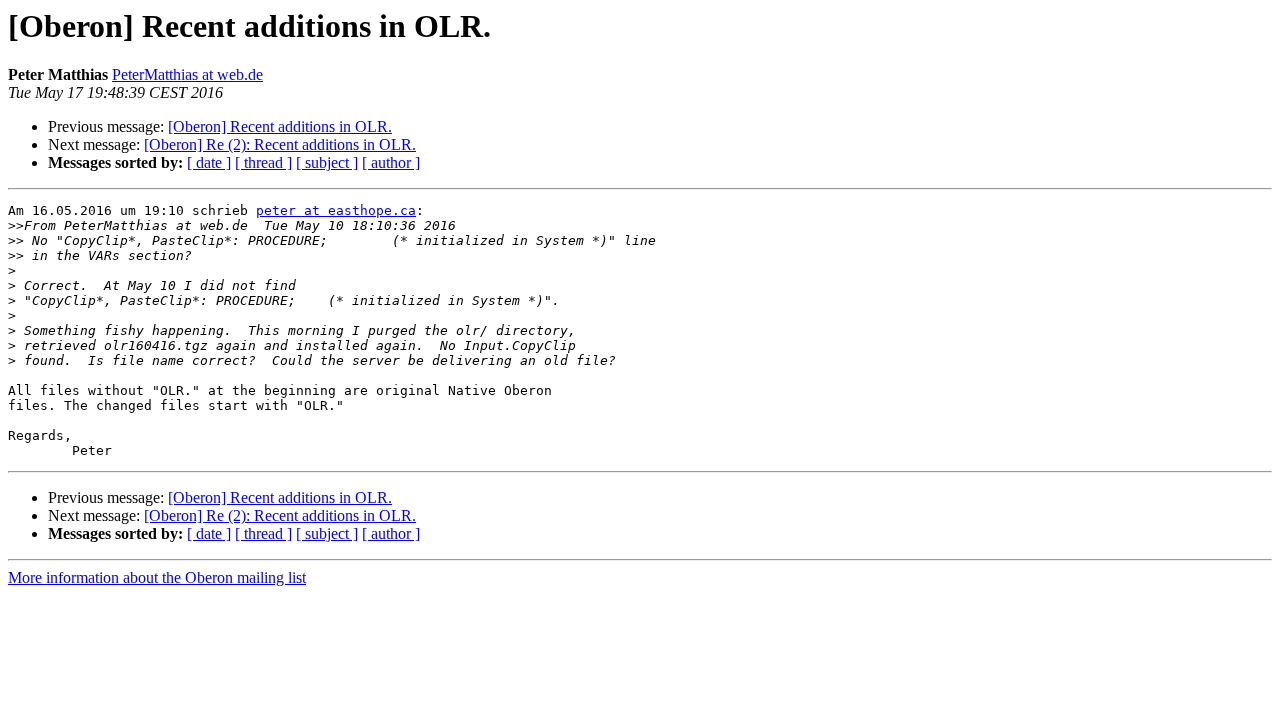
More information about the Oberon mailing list (157, 577)
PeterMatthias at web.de (187, 74)
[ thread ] (263, 162)
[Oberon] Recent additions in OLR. (280, 126)
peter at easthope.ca (336, 210)
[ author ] (391, 162)
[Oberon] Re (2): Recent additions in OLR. (280, 144)
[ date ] (209, 162)
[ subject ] (327, 162)
